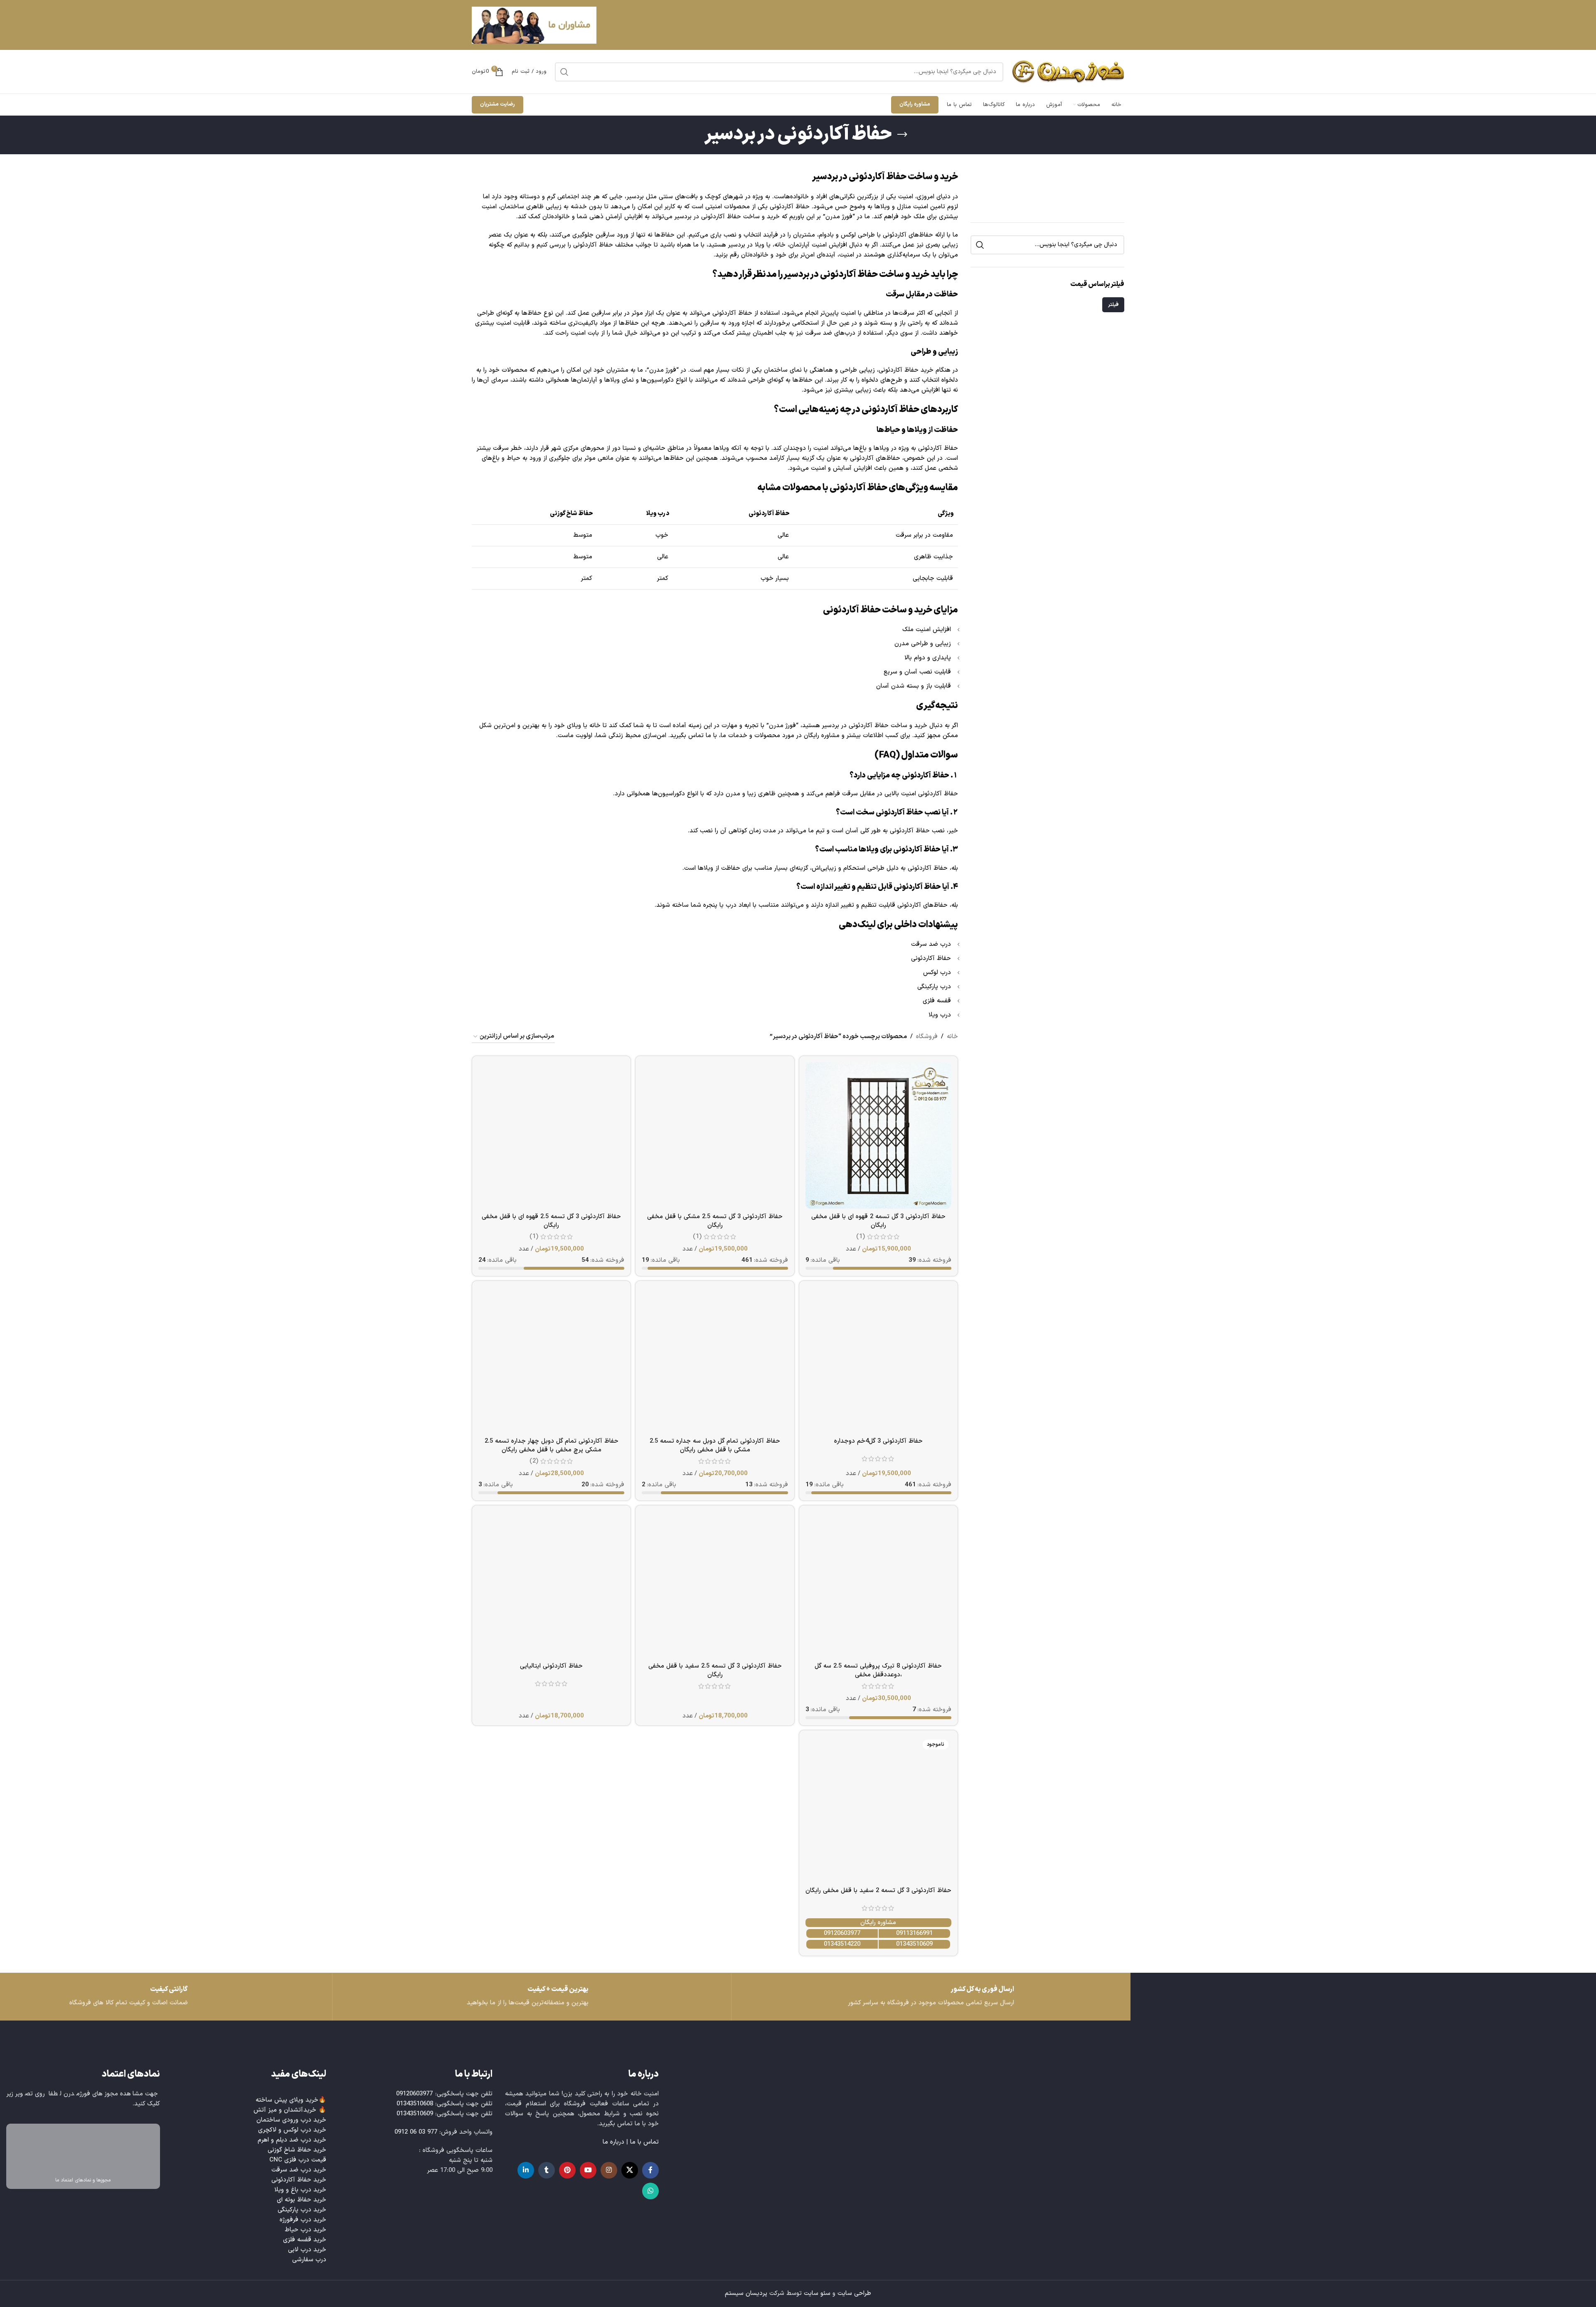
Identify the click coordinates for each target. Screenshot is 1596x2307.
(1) (861, 1237)
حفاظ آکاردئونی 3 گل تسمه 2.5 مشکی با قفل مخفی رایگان (715, 1221)
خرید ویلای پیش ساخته (287, 2100)
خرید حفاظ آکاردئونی (299, 2180)
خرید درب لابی (307, 2250)
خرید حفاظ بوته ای (302, 2200)
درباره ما (613, 2142)
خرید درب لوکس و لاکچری (292, 2130)
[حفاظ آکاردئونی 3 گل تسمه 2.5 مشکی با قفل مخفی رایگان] (715, 1135)
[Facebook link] (650, 2170)
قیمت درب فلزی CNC (298, 2160)
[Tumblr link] (547, 2170)
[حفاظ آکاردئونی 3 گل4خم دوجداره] (878, 1360)
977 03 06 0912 (416, 2132)
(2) (534, 1461)
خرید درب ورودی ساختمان (291, 2120)
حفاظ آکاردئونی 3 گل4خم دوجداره (878, 1441)
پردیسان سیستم (746, 2293)
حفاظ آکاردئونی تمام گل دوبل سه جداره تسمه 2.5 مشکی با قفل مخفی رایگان (715, 1446)
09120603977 (842, 1933)
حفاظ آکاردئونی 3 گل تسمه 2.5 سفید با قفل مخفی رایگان (715, 1670)
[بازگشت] (902, 135)
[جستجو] (564, 72)
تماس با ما (644, 2142)
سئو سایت (817, 2293)
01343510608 (415, 2104)
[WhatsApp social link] (650, 2191)
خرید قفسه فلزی (305, 2240)
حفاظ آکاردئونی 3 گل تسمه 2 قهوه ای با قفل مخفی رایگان (878, 1221)
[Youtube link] (588, 2170)
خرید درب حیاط (305, 2230)
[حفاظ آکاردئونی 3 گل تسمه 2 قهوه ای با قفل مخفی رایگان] (878, 1135)
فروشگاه (927, 1037)
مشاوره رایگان (915, 104)
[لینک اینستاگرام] (609, 2170)
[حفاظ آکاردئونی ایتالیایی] (551, 1585)
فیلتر (1113, 305)
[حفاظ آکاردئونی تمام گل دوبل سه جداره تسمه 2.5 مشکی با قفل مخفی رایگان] (715, 1360)
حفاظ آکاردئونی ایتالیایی (551, 1666)
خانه (952, 1037)
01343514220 (842, 1944)
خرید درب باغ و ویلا (300, 2190)
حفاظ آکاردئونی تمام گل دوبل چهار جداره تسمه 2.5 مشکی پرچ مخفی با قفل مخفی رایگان (552, 1446)
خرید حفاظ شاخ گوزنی (297, 2150)
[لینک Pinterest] (567, 2170)
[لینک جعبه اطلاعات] (133, 1997)
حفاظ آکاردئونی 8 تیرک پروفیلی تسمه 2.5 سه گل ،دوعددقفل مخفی (878, 1670)
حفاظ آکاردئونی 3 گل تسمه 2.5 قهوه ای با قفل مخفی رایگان (551, 1221)
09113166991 (914, 1933)
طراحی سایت (854, 2293)
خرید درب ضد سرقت (299, 2170)
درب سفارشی (309, 2260)
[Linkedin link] (526, 2170)
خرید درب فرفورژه (303, 2220)
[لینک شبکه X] (630, 2170)
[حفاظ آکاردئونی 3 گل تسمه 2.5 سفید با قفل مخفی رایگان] (715, 1585)
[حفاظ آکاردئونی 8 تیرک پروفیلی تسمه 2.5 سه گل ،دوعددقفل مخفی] (878, 1585)
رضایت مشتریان (498, 104)
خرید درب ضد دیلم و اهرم (292, 2140)
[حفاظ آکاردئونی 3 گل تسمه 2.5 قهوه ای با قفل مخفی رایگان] (551, 1135)
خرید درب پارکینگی (302, 2210)
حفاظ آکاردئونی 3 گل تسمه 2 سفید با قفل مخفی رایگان (878, 1891)
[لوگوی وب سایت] (1068, 72)
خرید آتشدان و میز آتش (285, 2110)
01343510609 (914, 1944)
